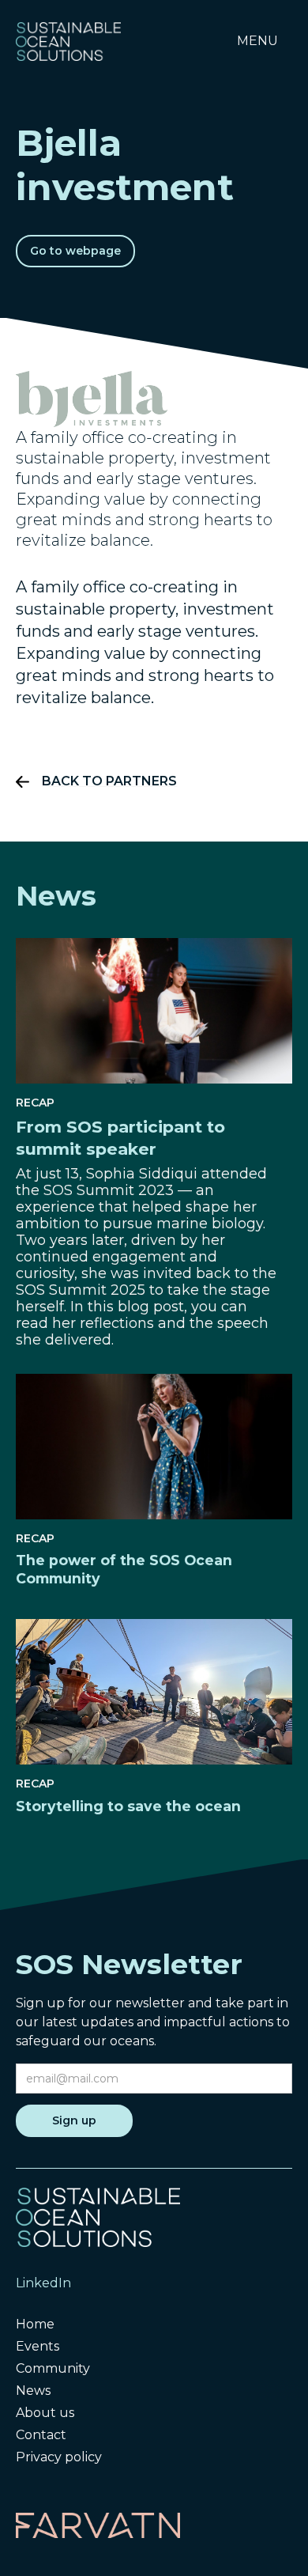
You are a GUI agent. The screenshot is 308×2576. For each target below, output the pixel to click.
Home (35, 2324)
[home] (68, 41)
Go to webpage (75, 251)
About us (45, 2413)
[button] (257, 41)
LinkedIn (43, 2283)
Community (53, 2368)
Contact (41, 2435)
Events (38, 2346)
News (33, 2391)
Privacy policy (59, 2457)
